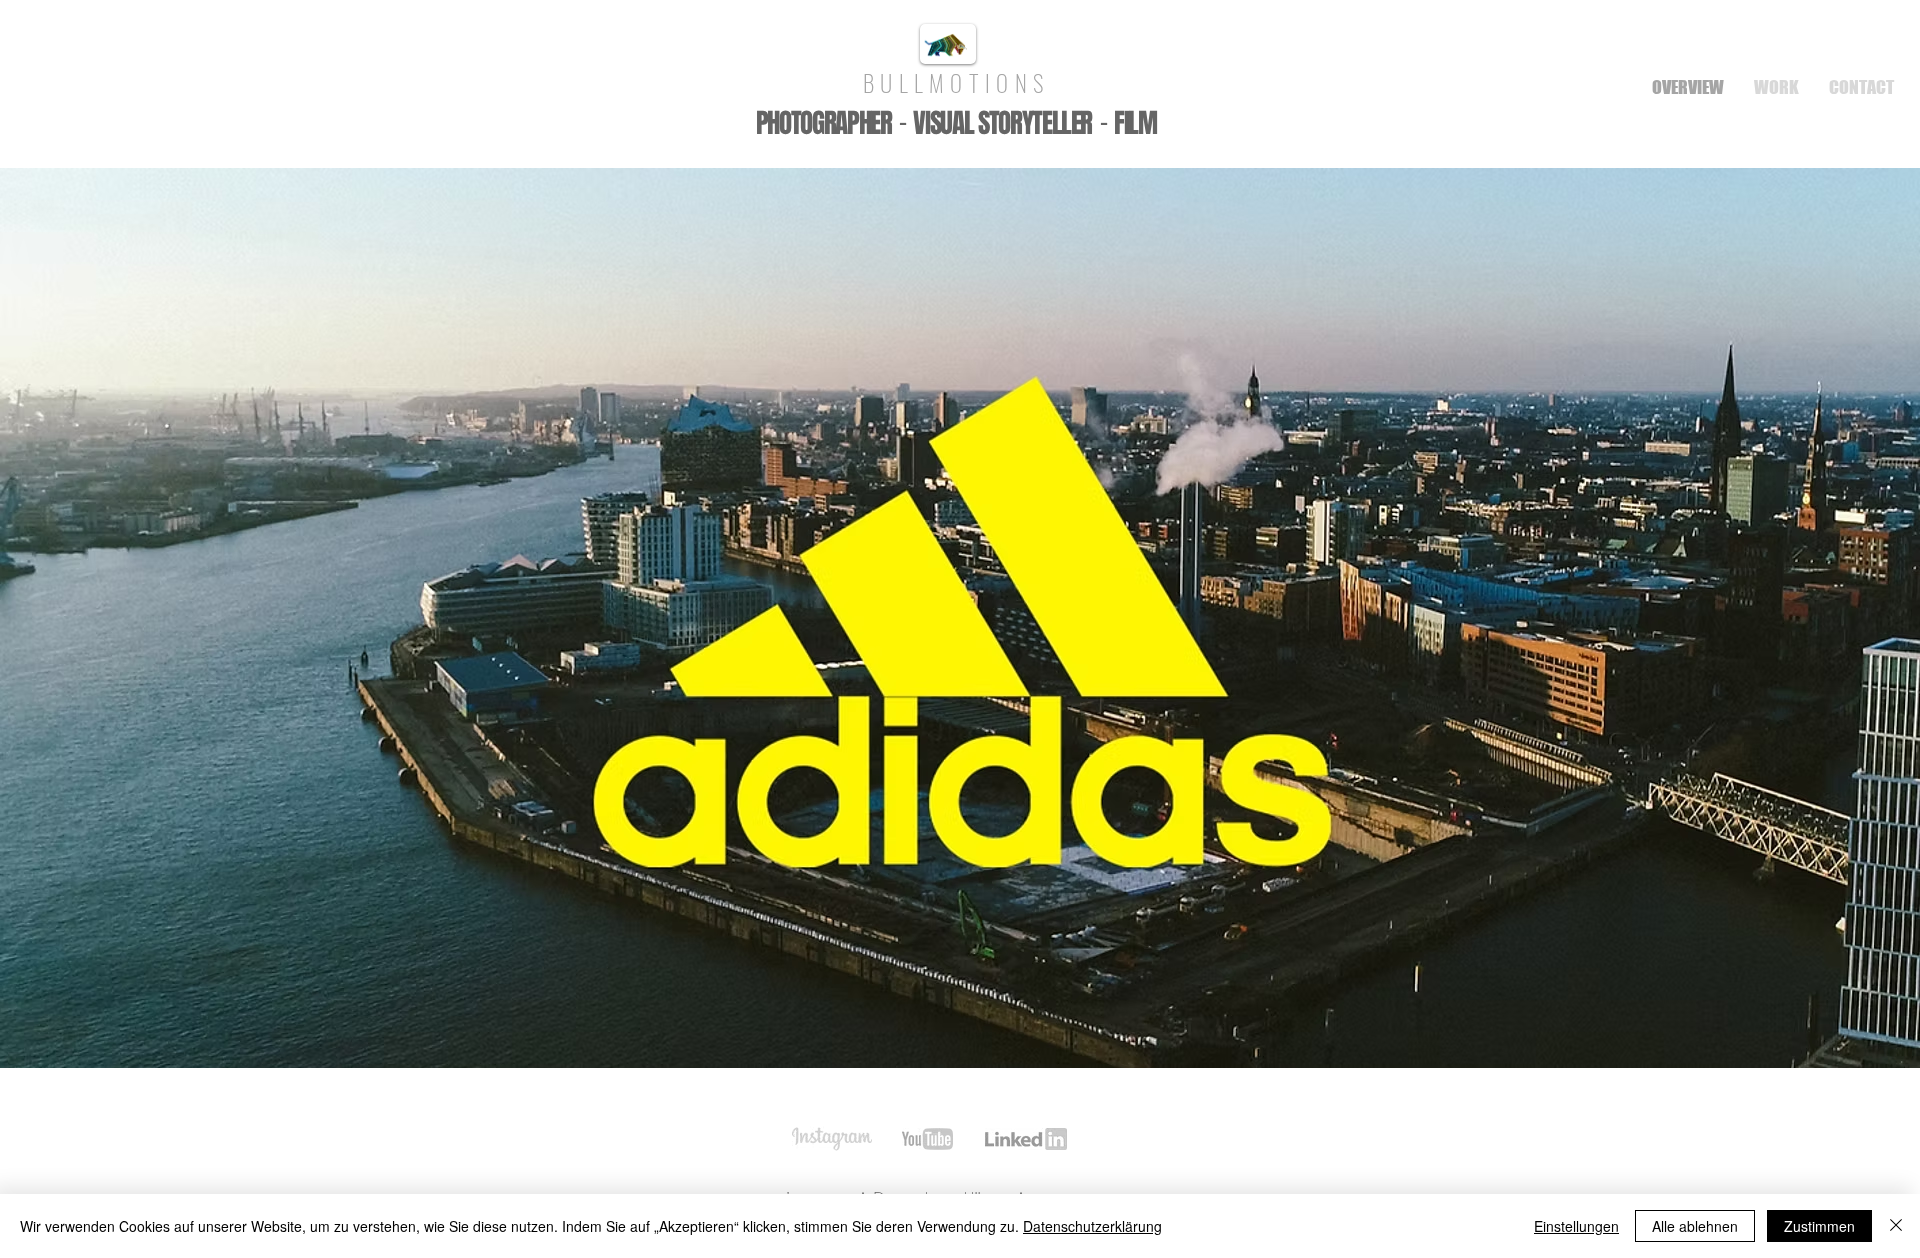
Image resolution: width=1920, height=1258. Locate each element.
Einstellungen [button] (1576, 1226)
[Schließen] (1896, 1226)
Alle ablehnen (1695, 1226)
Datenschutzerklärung (1092, 1226)
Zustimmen (1819, 1226)
